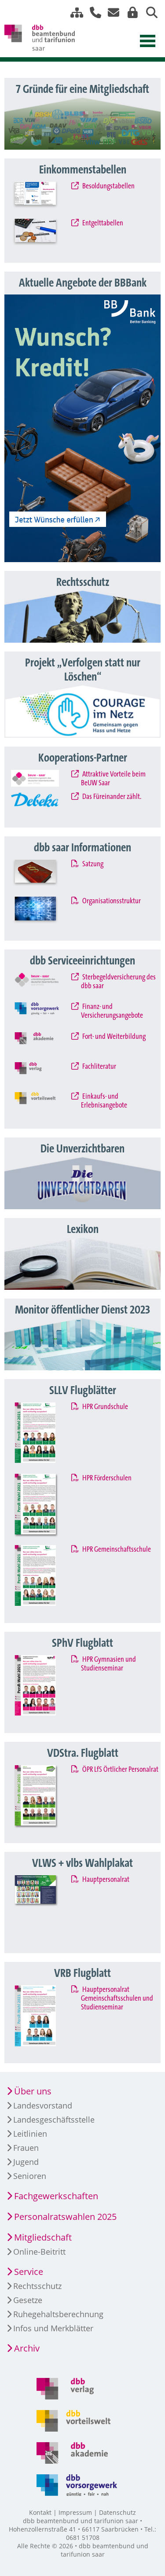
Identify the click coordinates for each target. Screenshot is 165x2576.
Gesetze (28, 2300)
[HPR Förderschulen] (43, 1507)
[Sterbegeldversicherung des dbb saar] (43, 985)
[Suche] (148, 13)
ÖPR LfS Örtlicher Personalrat (119, 1770)
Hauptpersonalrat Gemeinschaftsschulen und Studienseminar (117, 1998)
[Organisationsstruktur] (43, 913)
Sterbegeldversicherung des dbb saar (118, 982)
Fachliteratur (98, 1067)
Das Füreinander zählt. (111, 797)
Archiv (27, 2348)
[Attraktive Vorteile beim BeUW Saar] (43, 778)
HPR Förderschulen (106, 1478)
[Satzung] (43, 876)
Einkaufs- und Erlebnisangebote (104, 1101)
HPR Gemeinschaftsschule (116, 1549)
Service (29, 2272)
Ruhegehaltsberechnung (58, 2314)
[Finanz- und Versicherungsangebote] (43, 1015)
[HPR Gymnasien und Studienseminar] (43, 1688)
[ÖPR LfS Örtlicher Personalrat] (43, 1798)
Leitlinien (30, 2134)
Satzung (92, 864)
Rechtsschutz (37, 2286)
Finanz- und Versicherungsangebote (112, 1011)
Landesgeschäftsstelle (54, 2120)
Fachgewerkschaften (56, 2196)
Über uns (33, 2091)
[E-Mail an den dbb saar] (111, 13)
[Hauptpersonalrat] (43, 1908)
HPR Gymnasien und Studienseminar (108, 1664)
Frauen (26, 2148)
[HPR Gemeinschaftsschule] (43, 1578)
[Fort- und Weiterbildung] (43, 1045)
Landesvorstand (43, 2105)
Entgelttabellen (102, 223)
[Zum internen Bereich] (130, 13)
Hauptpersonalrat (105, 1880)
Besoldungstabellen (108, 186)
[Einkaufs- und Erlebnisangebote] (43, 1105)
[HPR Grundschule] (43, 1436)
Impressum (75, 2512)
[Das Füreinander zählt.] (43, 804)
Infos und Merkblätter (53, 2328)
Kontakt (40, 2512)
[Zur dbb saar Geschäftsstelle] (92, 13)
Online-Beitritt (39, 2252)
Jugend (26, 2162)
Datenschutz (117, 2512)
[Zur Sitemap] (73, 13)
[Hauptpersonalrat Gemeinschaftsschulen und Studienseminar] (43, 2018)
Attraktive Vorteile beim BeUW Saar (113, 779)
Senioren (30, 2176)
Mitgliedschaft (43, 2237)
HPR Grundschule (104, 1407)
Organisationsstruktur (111, 901)
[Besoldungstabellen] (43, 198)
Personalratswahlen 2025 (65, 2217)
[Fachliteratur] (43, 1075)
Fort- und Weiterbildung (113, 1037)
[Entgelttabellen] (43, 235)
